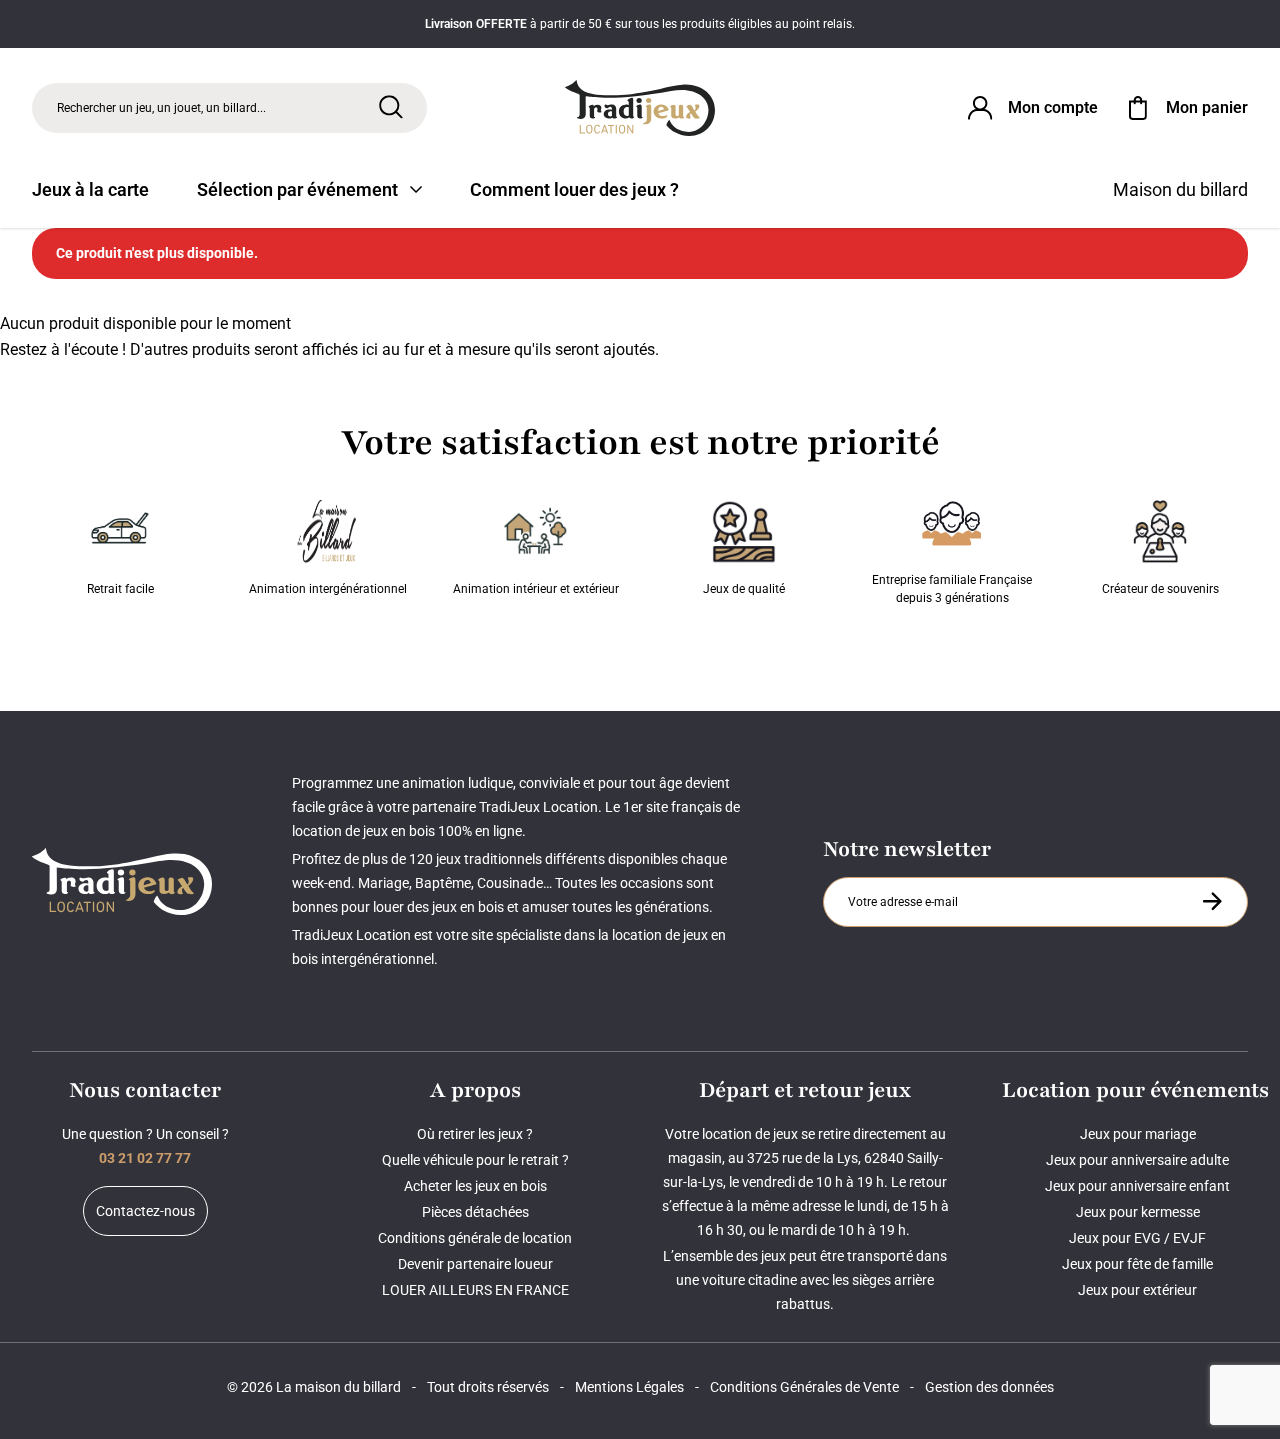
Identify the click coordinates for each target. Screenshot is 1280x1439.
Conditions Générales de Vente (804, 1387)
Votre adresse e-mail (906, 877)
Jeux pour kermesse (1138, 1212)
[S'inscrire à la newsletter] (1212, 901)
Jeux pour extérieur (1137, 1290)
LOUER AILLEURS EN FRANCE (475, 1290)
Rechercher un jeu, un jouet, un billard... (161, 108)
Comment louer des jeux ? (574, 189)
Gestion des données (989, 1387)
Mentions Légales (629, 1387)
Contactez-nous (145, 1211)
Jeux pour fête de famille (1137, 1264)
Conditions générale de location (475, 1238)
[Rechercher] (391, 107)
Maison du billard (1180, 189)
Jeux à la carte (90, 189)
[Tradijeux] (640, 108)
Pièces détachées (475, 1212)
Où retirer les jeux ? (475, 1134)
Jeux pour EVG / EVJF (1137, 1238)
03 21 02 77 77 (145, 1158)
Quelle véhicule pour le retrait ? (475, 1160)
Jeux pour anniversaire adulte (1137, 1160)
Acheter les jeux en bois (475, 1186)
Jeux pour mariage (1138, 1134)
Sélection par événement (297, 189)
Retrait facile (120, 589)
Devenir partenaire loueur (475, 1264)
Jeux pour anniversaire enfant (1137, 1186)
